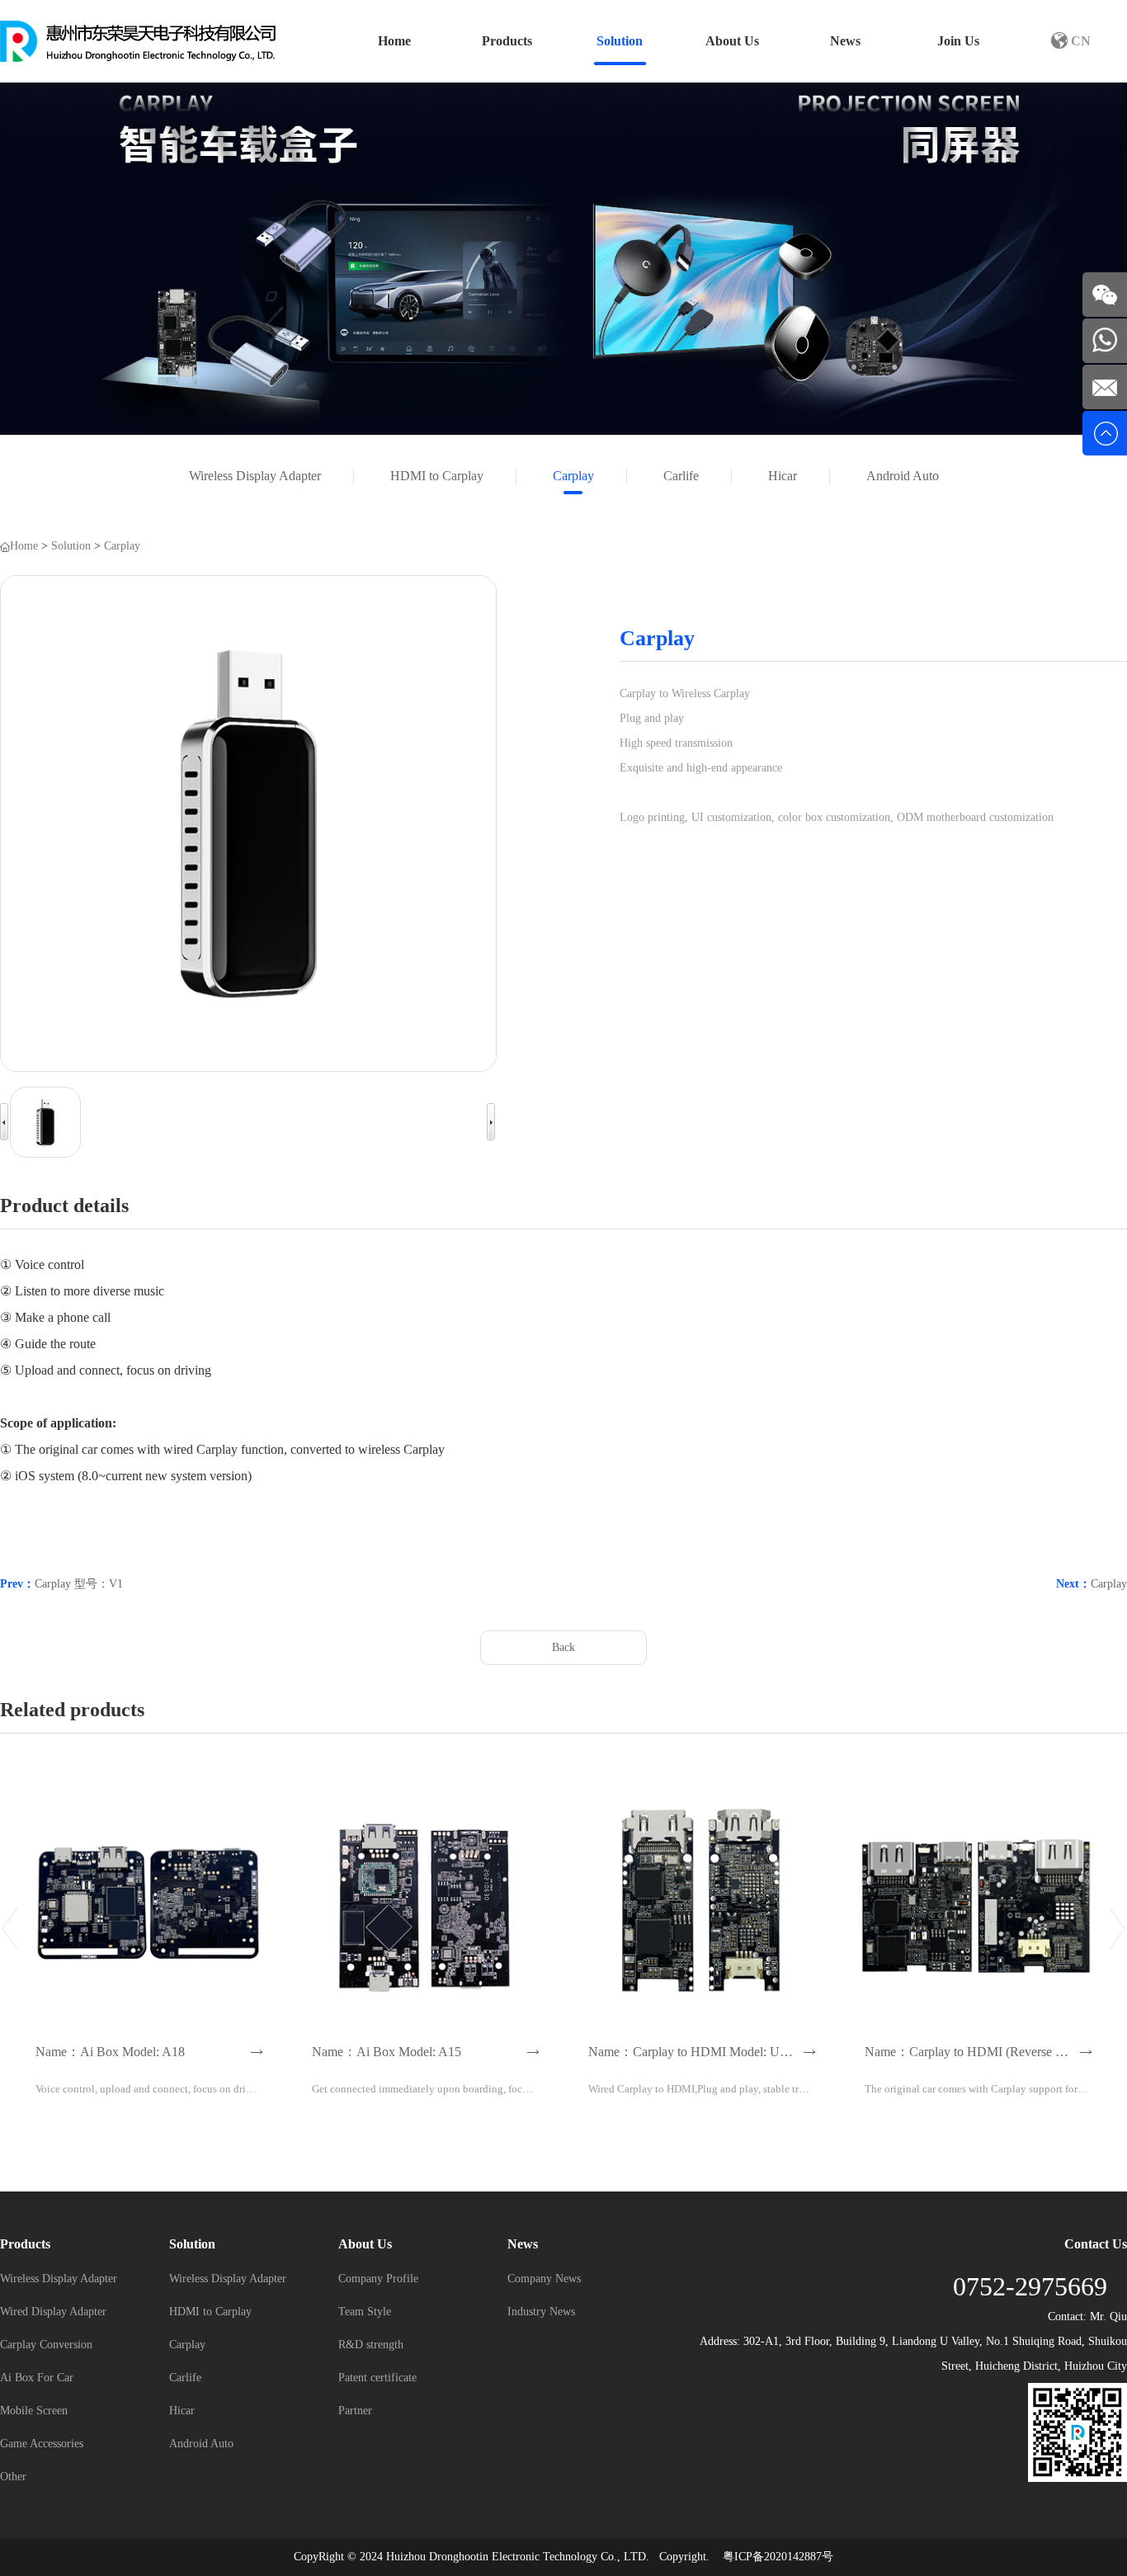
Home (394, 41)
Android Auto (903, 476)
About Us (732, 41)
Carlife (681, 476)
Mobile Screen (34, 2411)
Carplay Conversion (46, 2345)
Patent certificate (377, 2378)
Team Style (365, 2312)
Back (563, 1647)
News (845, 41)
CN (1079, 41)
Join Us (958, 41)
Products (507, 41)
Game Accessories (42, 2444)
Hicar (783, 476)
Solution (620, 41)
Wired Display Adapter (53, 2312)
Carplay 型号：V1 (79, 1584)
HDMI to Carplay (437, 476)
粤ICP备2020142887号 (778, 2557)
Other (13, 2477)
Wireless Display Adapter (255, 476)
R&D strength (371, 2345)
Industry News (541, 2312)
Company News (544, 2279)
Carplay (573, 476)
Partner (355, 2411)
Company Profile (378, 2279)
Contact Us (1096, 2244)
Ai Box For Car (37, 2378)
